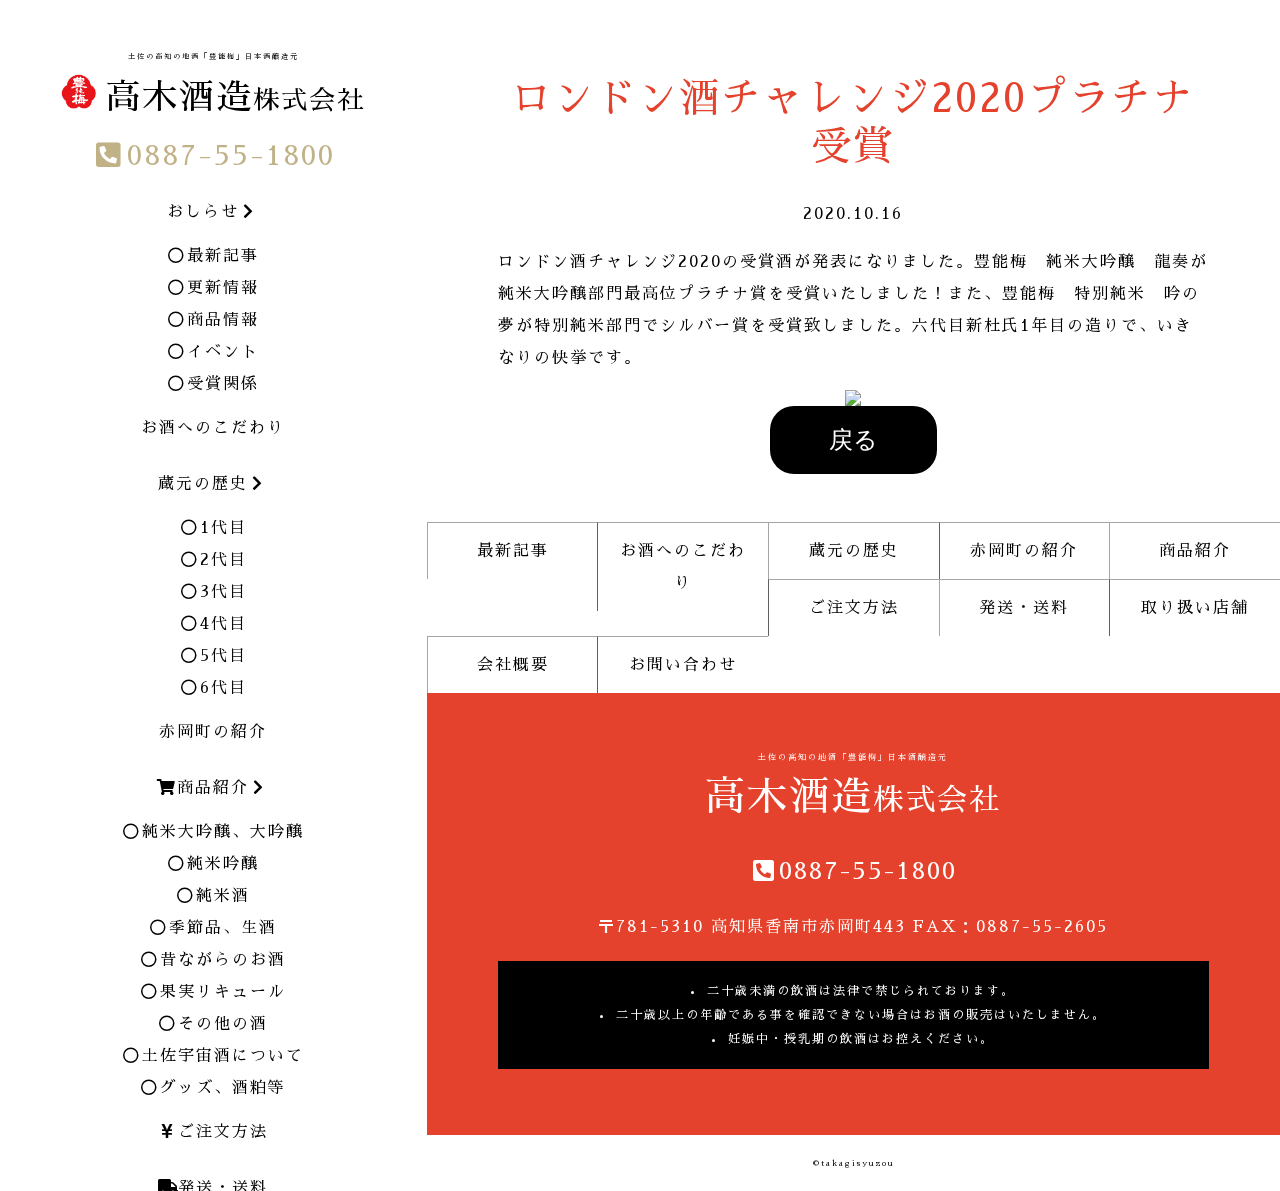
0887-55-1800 (231, 156)
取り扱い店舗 (1195, 608)
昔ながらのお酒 (223, 960)
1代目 (223, 528)
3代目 (223, 592)
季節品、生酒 (223, 928)
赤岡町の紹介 (213, 732)
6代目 (223, 688)
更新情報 (223, 288)
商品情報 (223, 320)
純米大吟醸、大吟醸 (223, 832)
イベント (223, 352)
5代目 (223, 656)
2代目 (223, 560)
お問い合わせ (683, 665)
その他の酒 (223, 1024)
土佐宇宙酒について (223, 1056)
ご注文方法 (223, 1132)
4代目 (223, 624)
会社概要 (513, 665)
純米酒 (223, 896)
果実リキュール (223, 992)
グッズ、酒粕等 (223, 1088)
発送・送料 (1024, 608)
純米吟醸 (223, 864)
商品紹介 (1195, 551)
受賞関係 (223, 384)
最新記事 (223, 256)
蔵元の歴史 (854, 551)
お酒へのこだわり (213, 428)
